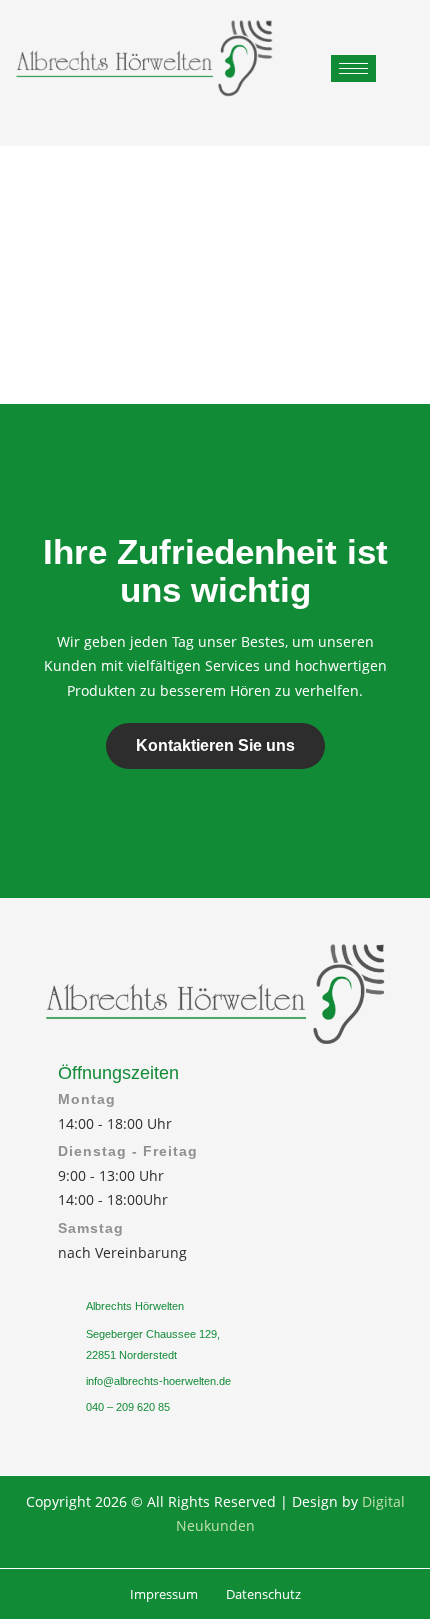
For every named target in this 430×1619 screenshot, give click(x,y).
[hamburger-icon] (353, 68)
